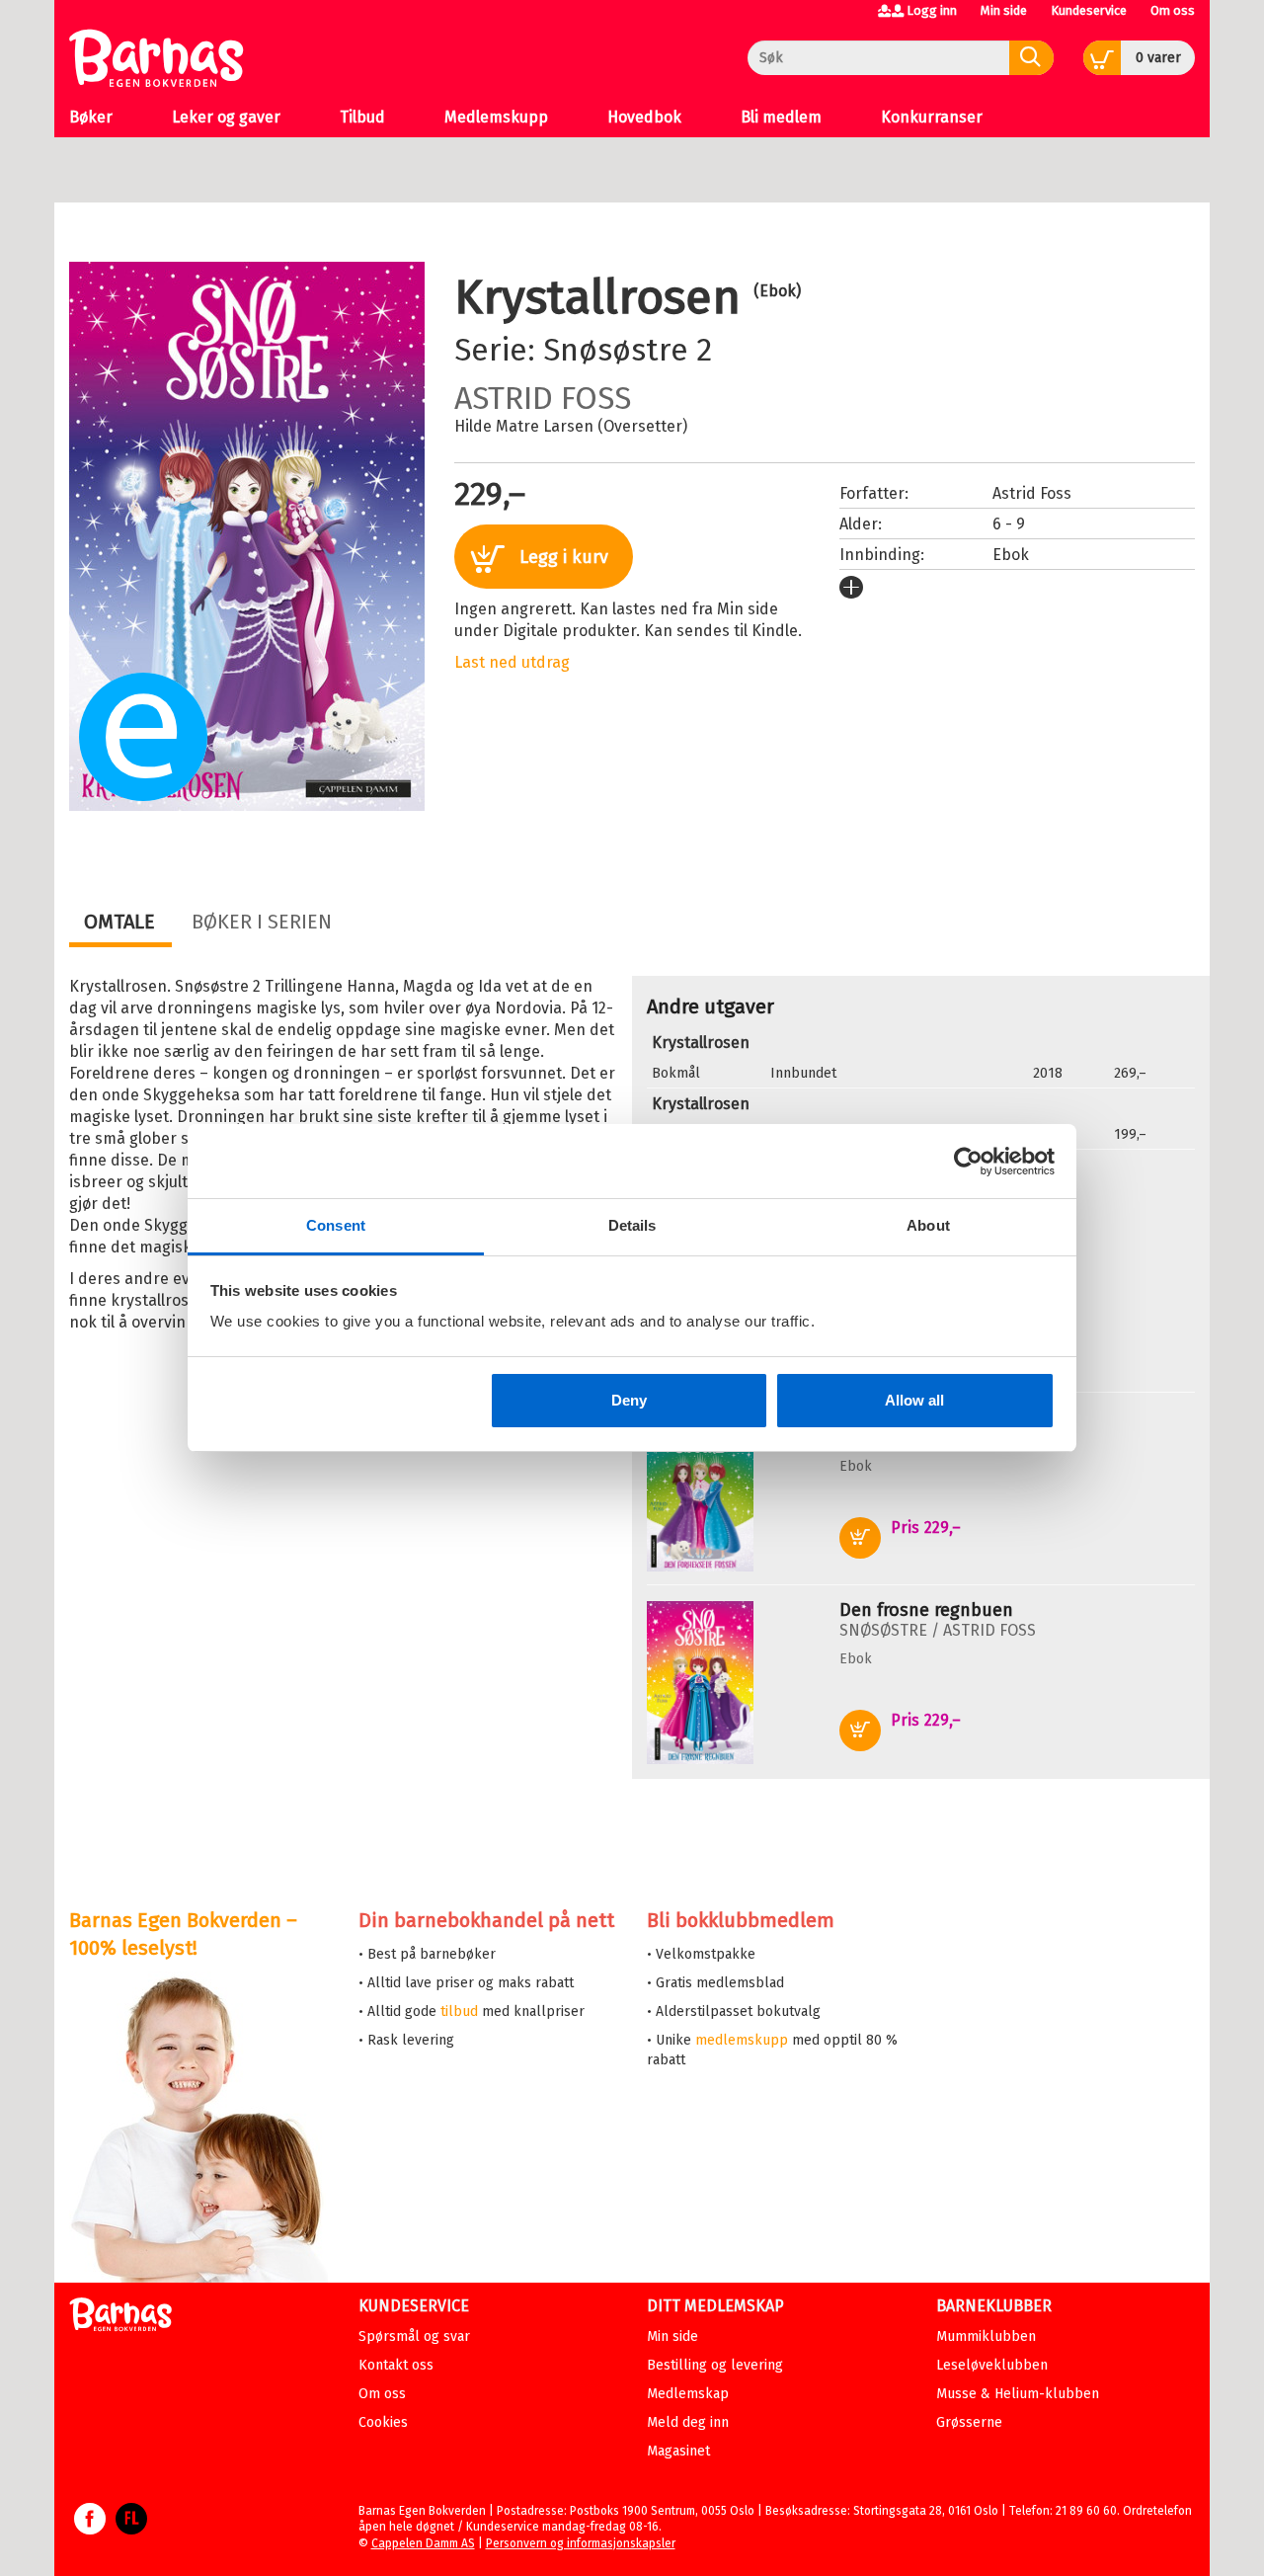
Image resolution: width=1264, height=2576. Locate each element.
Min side (1004, 10)
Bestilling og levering (715, 2365)
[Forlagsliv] (131, 2529)
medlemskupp (742, 2040)
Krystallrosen (701, 1043)
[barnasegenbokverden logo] (120, 2318)
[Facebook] (90, 2529)
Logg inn (932, 10)
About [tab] (928, 1225)
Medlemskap (688, 2394)
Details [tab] (632, 1225)
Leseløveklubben (992, 2365)
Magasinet (678, 2451)
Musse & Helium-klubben (1018, 2394)
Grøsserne (969, 2422)
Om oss (1173, 10)
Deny (629, 1400)
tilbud (459, 2012)
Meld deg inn (688, 2422)
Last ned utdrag (512, 662)
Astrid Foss (543, 398)
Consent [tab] (336, 1225)
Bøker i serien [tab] (262, 922)
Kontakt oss (396, 2365)
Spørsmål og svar (414, 2336)
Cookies (383, 2422)
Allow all (914, 1400)
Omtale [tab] (119, 922)
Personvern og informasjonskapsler (581, 2543)
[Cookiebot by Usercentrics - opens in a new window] (968, 1162)
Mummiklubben (986, 2336)
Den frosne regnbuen (926, 1610)
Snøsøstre (616, 350)
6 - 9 (1009, 524)
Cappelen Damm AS (423, 2543)
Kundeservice (1089, 10)
